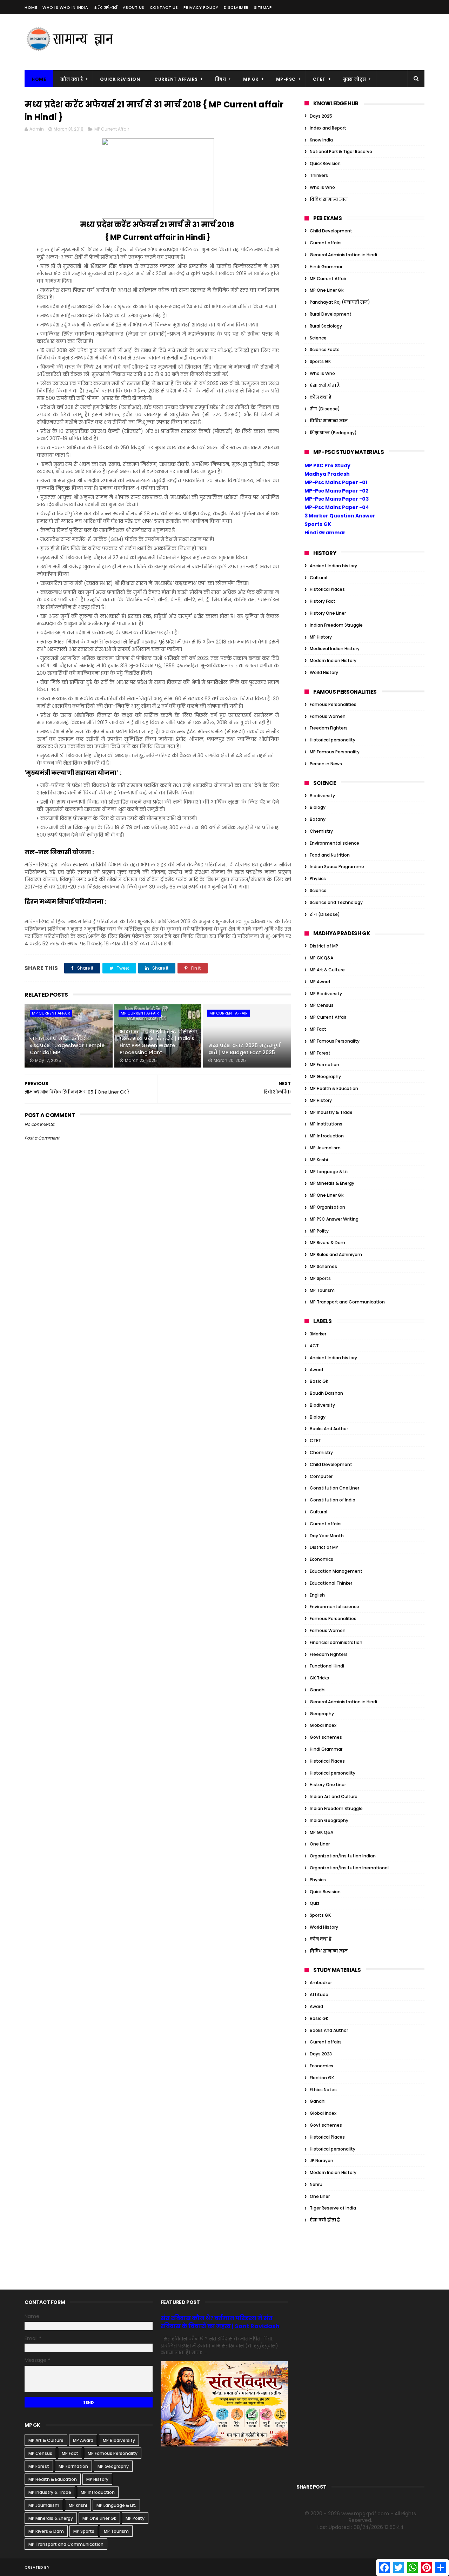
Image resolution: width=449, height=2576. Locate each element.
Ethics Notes (323, 2090)
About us (134, 7)
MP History (321, 637)
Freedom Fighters (329, 728)
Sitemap (263, 7)
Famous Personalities (333, 704)
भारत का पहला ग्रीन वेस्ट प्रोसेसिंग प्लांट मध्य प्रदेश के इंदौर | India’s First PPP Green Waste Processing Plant (158, 1042)
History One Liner (328, 613)
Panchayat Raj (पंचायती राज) (340, 302)
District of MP (324, 946)
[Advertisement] (297, 42)
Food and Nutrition (330, 855)
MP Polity (319, 1231)
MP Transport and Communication (347, 1302)
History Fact (323, 601)
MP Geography (325, 1076)
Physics (318, 879)
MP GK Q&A (321, 958)
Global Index (323, 1725)
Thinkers (319, 175)
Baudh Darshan (326, 1393)
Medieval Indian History (335, 649)
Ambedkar (321, 1983)
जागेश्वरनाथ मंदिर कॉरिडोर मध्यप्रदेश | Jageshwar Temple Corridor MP (67, 1045)
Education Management (336, 1571)
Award (316, 1370)
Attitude (319, 1994)
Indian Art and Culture (334, 1796)
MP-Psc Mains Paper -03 (337, 499)
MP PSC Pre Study (327, 465)
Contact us (164, 7)
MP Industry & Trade (331, 1112)
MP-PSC (286, 79)
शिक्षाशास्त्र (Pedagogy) (333, 433)
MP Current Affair (112, 129)
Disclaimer (236, 7)
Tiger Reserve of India (333, 2208)
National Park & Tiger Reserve (341, 151)
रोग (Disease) (325, 409)
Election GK (322, 2078)
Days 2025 (321, 116)
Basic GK (319, 1381)
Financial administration (336, 1642)
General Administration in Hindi (343, 255)
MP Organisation (327, 1207)
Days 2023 (321, 2054)
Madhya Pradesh (327, 474)
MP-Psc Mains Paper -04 (337, 507)
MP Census (322, 1005)
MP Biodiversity (326, 994)
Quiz (315, 1903)
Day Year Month (327, 1536)
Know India (321, 140)
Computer (321, 1476)
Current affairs (326, 243)
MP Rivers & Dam (327, 1243)
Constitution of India (333, 1500)
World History (324, 672)
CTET (319, 79)
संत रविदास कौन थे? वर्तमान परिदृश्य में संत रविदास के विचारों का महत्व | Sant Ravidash (220, 2322)
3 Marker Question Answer (340, 516)
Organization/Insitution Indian (343, 1856)
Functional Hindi (327, 1666)
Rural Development (331, 314)
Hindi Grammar (326, 267)
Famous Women (328, 716)
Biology (318, 807)
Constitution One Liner (334, 1488)
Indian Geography (329, 1820)
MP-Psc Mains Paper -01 (336, 482)
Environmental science (334, 843)
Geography (322, 1714)
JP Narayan (321, 2161)
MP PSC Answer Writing (334, 1219)
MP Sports (320, 1278)
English (317, 1595)
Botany (318, 819)
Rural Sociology (326, 326)
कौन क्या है (72, 79)
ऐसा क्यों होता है (325, 385)
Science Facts (325, 349)
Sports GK (320, 361)
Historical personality (333, 740)
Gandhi (318, 1690)
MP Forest (320, 1053)
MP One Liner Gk (327, 290)
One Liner (320, 1844)
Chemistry (321, 831)
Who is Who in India (65, 7)
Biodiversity (322, 796)
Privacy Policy (201, 7)
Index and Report (328, 128)
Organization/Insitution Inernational (349, 1868)
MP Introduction (327, 1136)
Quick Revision (120, 79)
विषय (221, 79)
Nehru (316, 2184)
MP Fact (318, 1029)
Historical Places (327, 589)
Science (318, 338)
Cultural (319, 578)
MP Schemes (323, 1266)
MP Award (320, 982)
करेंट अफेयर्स (106, 7)
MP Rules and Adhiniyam (336, 1254)
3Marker (318, 1334)
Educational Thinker (331, 1583)
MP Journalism (325, 1148)
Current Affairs (176, 79)
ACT (314, 1346)
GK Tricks (319, 1678)
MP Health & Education (334, 1088)
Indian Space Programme (337, 867)
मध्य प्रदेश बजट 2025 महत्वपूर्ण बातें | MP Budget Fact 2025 (244, 1049)
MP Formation (324, 1065)
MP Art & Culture (327, 970)
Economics (321, 1559)
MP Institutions (326, 1124)
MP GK (251, 79)
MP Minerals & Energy (332, 1183)
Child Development (331, 231)
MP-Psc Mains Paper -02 (337, 491)
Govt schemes (326, 1737)
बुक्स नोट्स (355, 79)
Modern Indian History (333, 660)
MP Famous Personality (335, 752)
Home (31, 7)
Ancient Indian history (333, 566)
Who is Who (322, 187)
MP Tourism (322, 1290)
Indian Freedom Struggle (336, 625)
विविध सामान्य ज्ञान (329, 199)
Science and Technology (336, 902)
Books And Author (329, 1429)
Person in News (326, 764)
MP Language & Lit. (330, 1172)
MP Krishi (319, 1160)
